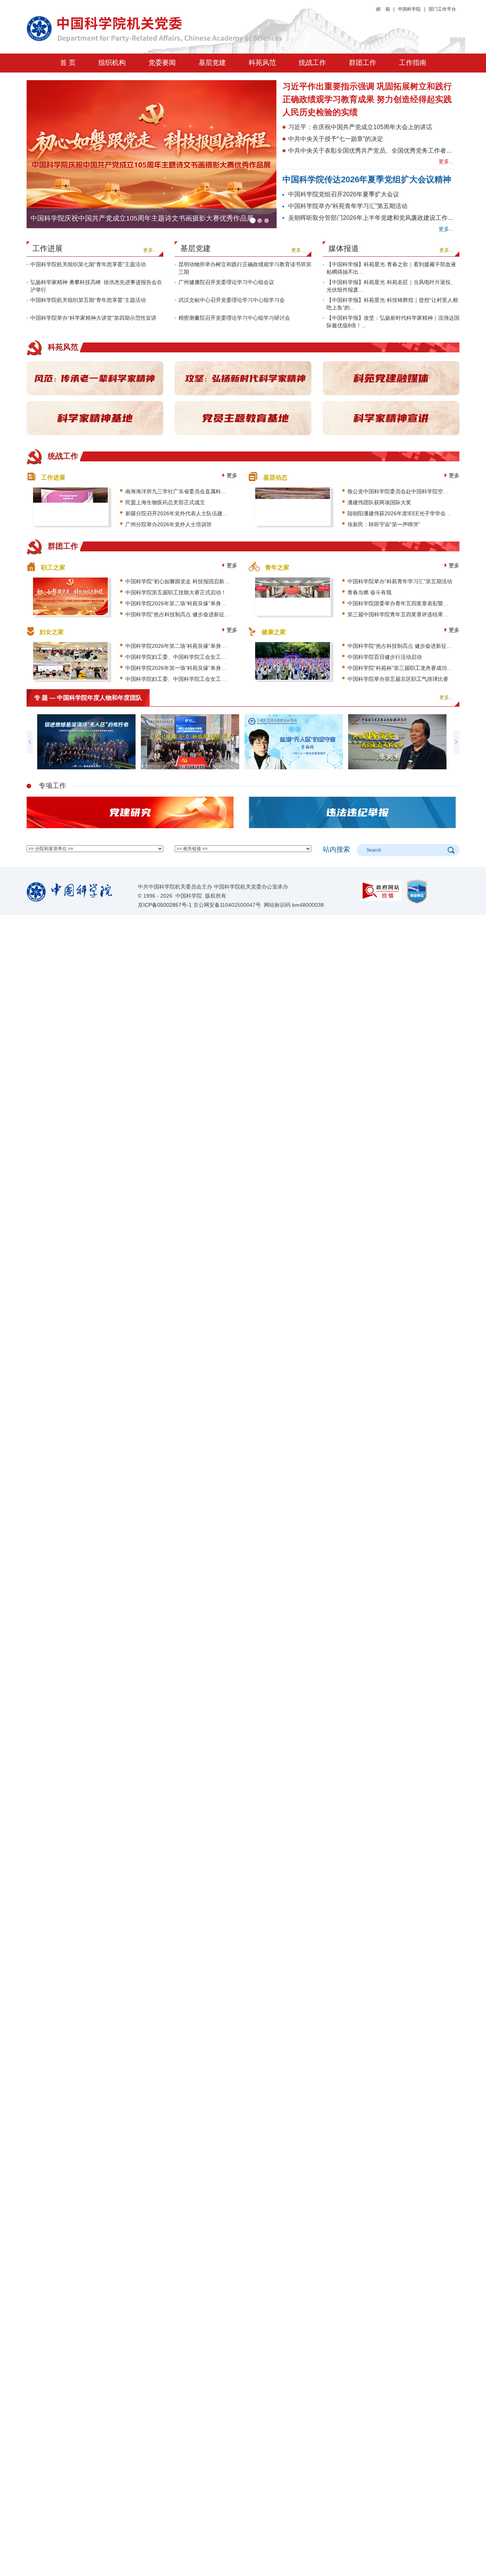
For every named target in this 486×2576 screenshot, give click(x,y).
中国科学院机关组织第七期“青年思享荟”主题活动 (88, 264)
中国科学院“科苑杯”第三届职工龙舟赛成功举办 (402, 668)
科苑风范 (262, 63)
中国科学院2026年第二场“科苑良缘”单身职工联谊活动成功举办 (200, 603)
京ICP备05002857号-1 (165, 905)
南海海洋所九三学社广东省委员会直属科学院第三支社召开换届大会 (205, 491)
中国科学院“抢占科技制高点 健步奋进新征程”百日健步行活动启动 (202, 614)
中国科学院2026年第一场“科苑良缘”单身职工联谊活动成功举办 (200, 668)
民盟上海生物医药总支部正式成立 (165, 502)
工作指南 (413, 63)
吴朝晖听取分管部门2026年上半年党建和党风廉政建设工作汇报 (374, 218)
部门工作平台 (442, 9)
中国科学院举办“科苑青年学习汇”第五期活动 (348, 206)
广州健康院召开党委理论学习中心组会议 (226, 282)
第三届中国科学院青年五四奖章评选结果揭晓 (401, 614)
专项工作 (52, 786)
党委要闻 (162, 63)
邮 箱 (383, 9)
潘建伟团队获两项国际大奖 (379, 502)
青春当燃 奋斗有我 (369, 592)
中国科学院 (409, 9)
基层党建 (212, 63)
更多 (232, 475)
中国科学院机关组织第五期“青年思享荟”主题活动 (88, 300)
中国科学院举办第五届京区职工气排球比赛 (398, 679)
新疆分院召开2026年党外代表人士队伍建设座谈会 (185, 513)
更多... (446, 161)
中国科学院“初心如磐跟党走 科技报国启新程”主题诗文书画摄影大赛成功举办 (216, 581)
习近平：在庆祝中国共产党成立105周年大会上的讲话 (360, 127)
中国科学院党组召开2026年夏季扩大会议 (344, 194)
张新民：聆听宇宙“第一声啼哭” (384, 524)
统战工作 (312, 63)
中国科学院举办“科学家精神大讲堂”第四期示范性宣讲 (93, 318)
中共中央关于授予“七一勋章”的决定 (336, 139)
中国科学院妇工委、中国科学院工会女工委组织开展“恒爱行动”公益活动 (210, 657)
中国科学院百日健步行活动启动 (385, 657)
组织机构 (112, 63)
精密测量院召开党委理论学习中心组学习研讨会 (234, 318)
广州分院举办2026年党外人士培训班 (169, 524)
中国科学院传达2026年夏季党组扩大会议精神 (367, 179)
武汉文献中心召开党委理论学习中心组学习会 (232, 300)
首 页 (68, 63)
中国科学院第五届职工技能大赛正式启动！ (176, 592)
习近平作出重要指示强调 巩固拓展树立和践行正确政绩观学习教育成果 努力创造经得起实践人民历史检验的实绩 (367, 99)
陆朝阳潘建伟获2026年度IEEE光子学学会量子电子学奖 (413, 513)
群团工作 (363, 63)
